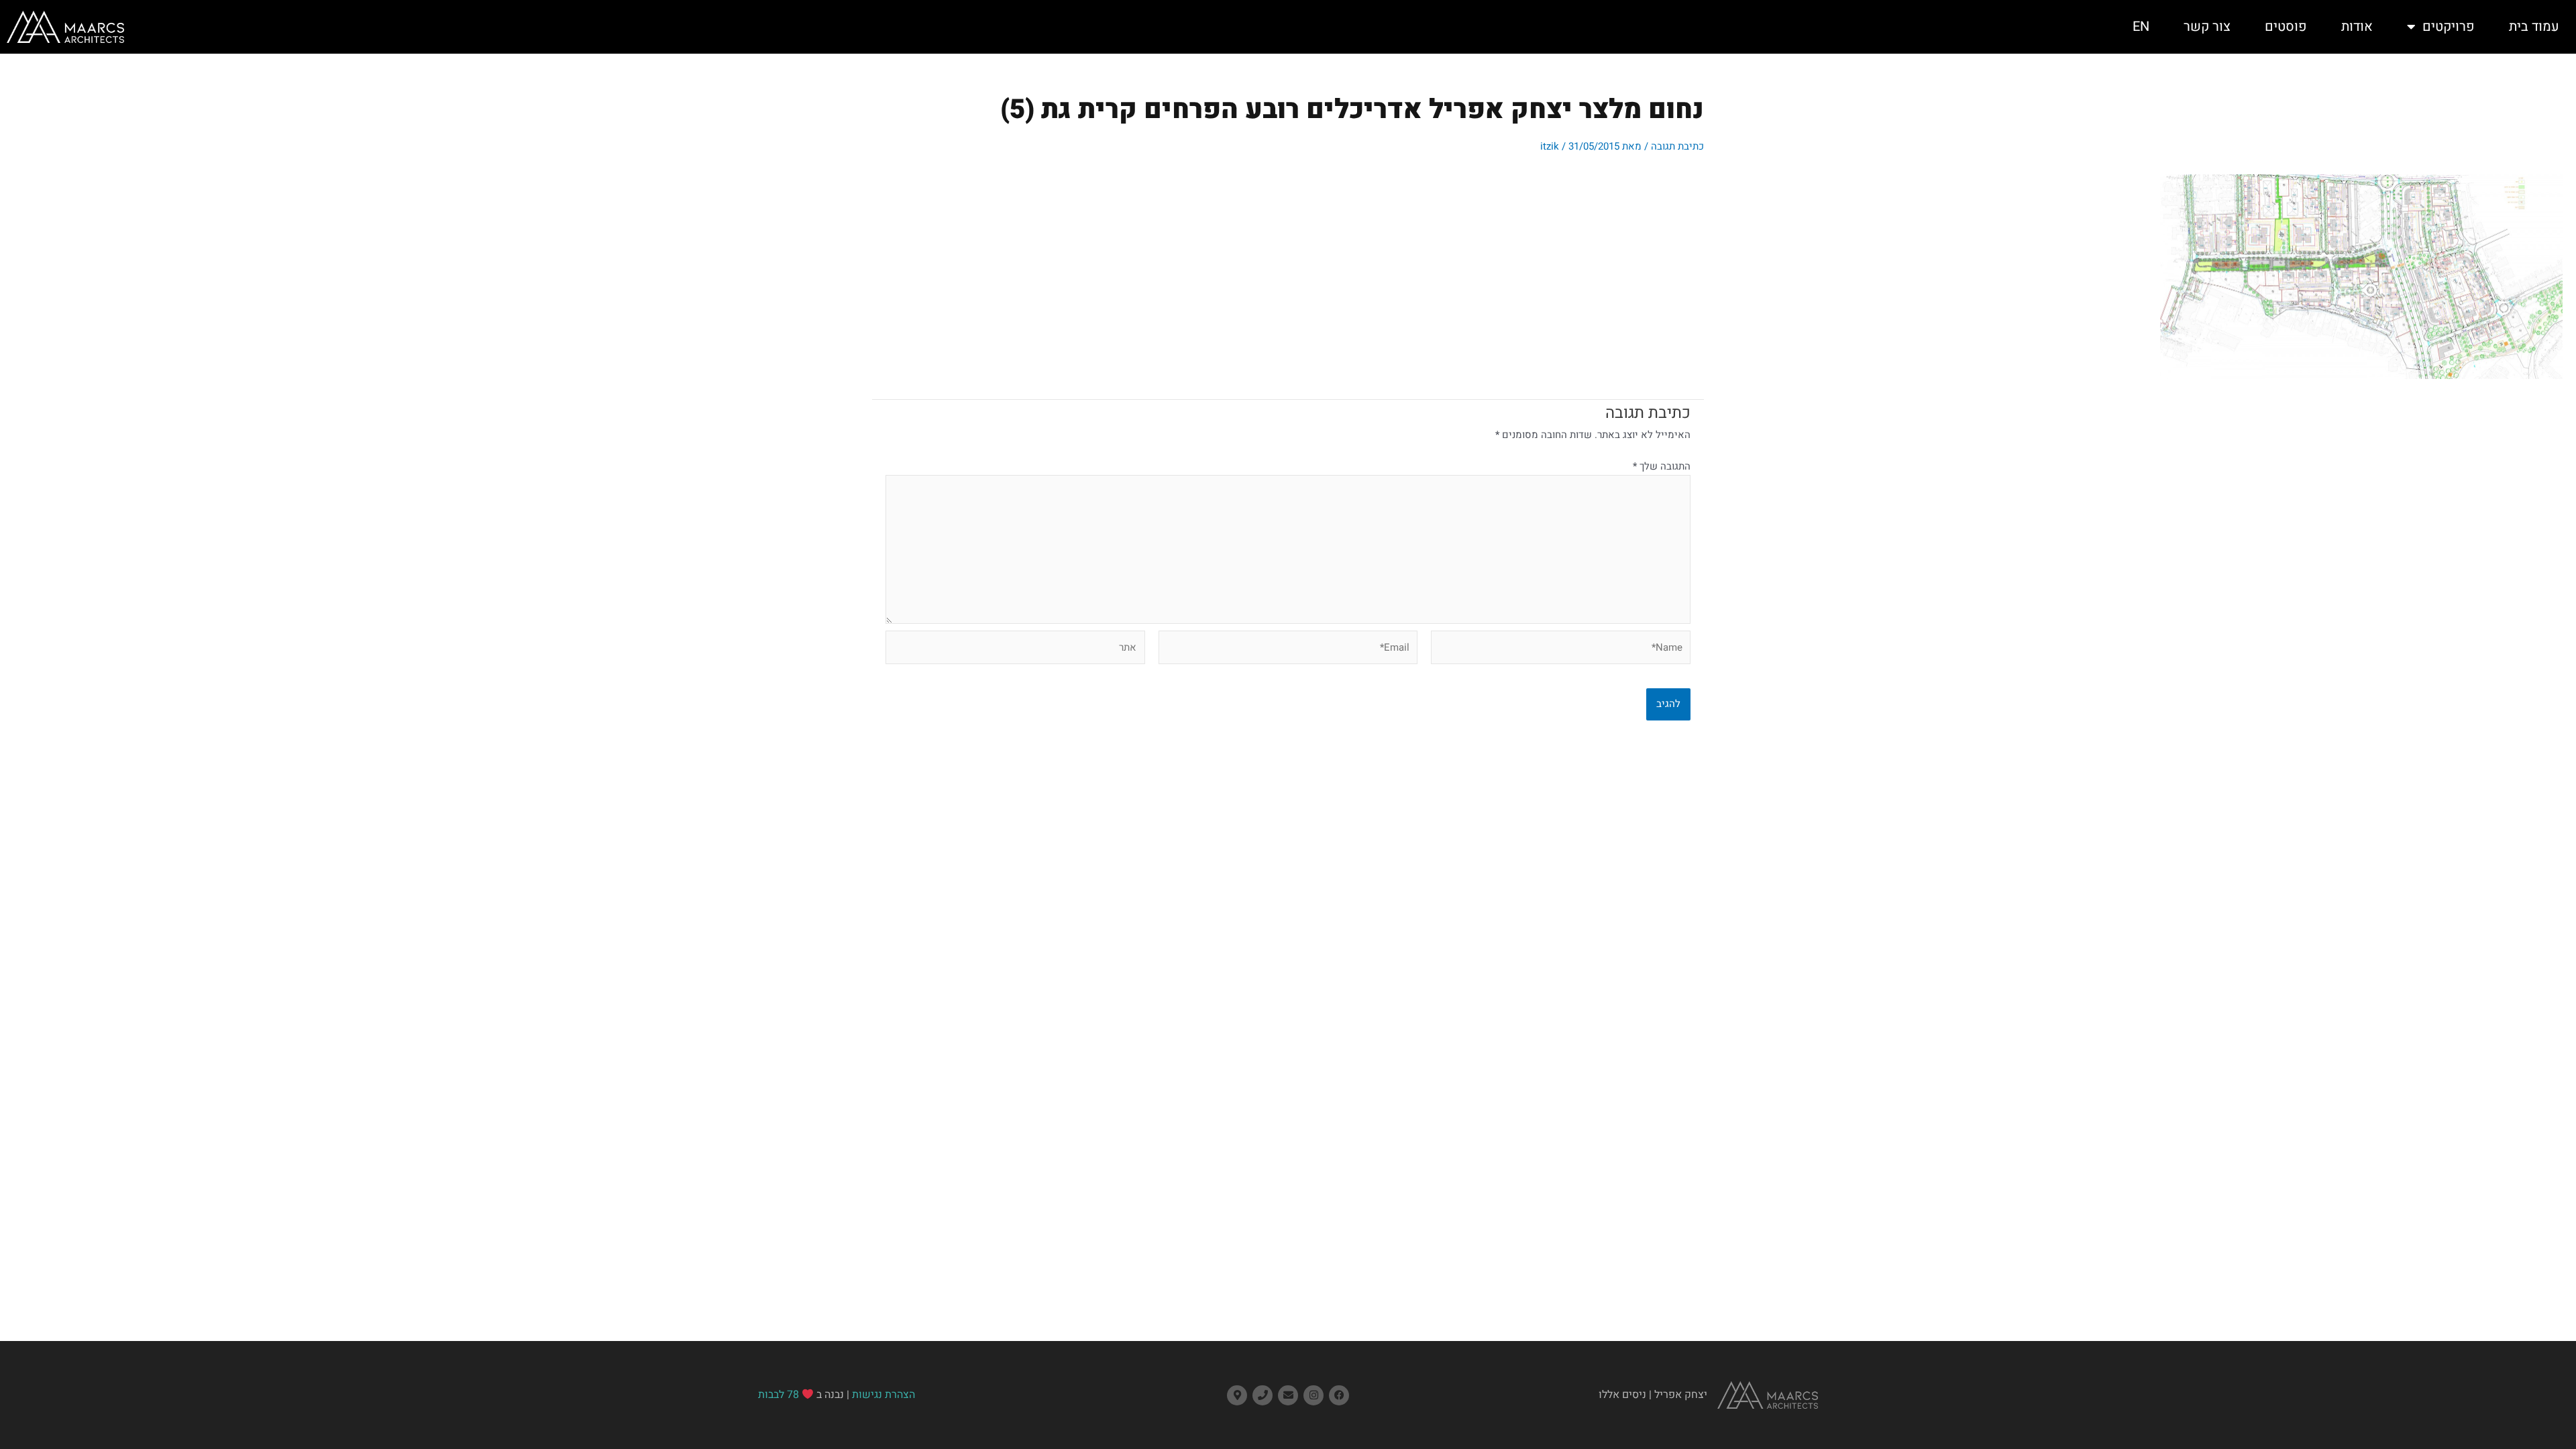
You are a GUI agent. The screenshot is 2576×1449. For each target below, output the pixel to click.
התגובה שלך (1662, 466)
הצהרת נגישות (883, 1395)
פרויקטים (2449, 26)
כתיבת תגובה (1677, 146)
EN (2141, 26)
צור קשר (2207, 26)
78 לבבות (779, 1395)
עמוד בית (2534, 26)
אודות (2357, 26)
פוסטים (2286, 26)
